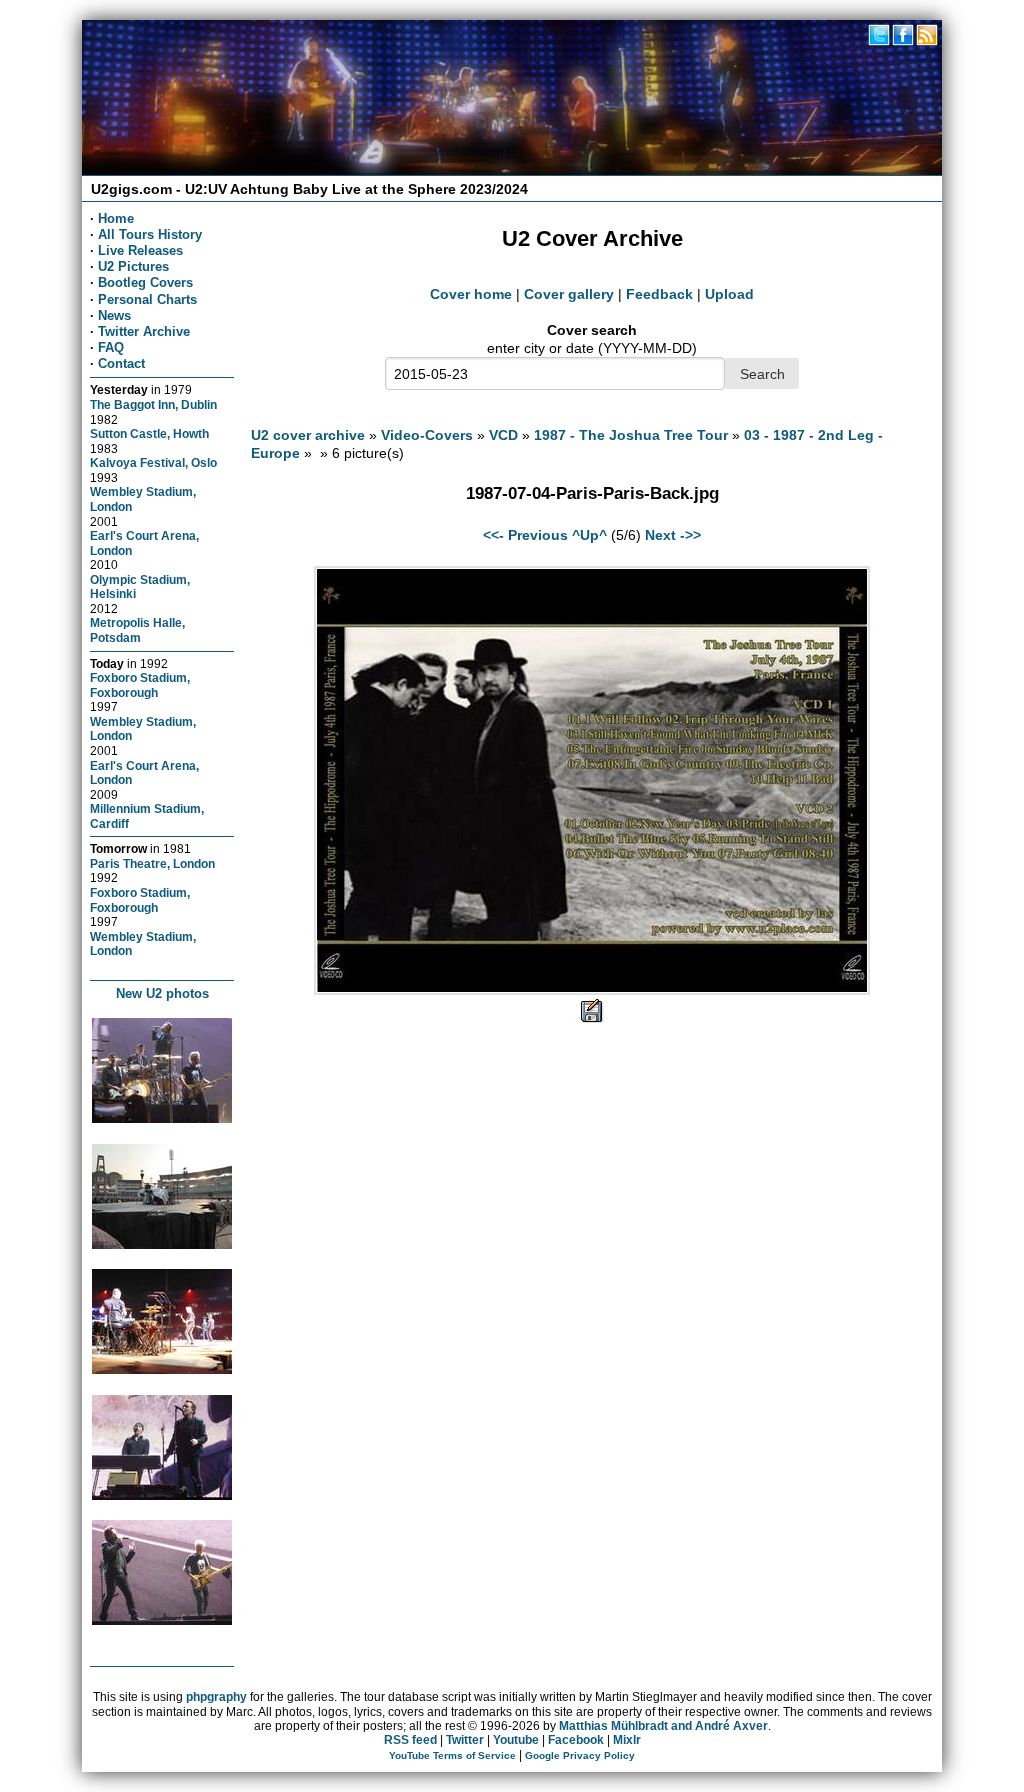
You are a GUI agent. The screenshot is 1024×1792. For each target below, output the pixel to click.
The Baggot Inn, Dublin (153, 404)
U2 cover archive (308, 435)
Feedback (659, 294)
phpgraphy (216, 1697)
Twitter (465, 1740)
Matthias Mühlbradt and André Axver (663, 1726)
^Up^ (589, 535)
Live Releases (140, 250)
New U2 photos (162, 993)
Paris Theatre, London (152, 863)
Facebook (576, 1740)
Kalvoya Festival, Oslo (153, 462)
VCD (503, 435)
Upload (729, 294)
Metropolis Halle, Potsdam (137, 630)
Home (116, 218)
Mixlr (627, 1740)
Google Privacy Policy (580, 1755)
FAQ (111, 347)
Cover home (471, 294)
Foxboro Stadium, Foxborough (140, 685)
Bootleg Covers (145, 282)
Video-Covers (427, 435)
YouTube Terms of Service (452, 1755)
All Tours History (150, 234)
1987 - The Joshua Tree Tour (631, 435)
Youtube (516, 1740)
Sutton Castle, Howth (149, 433)
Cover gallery (569, 294)
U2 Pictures (133, 266)
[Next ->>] (592, 990)
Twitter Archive (144, 331)
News (114, 315)
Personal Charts (147, 299)
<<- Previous (525, 535)
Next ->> (673, 535)
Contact (121, 363)
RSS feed (410, 1740)
